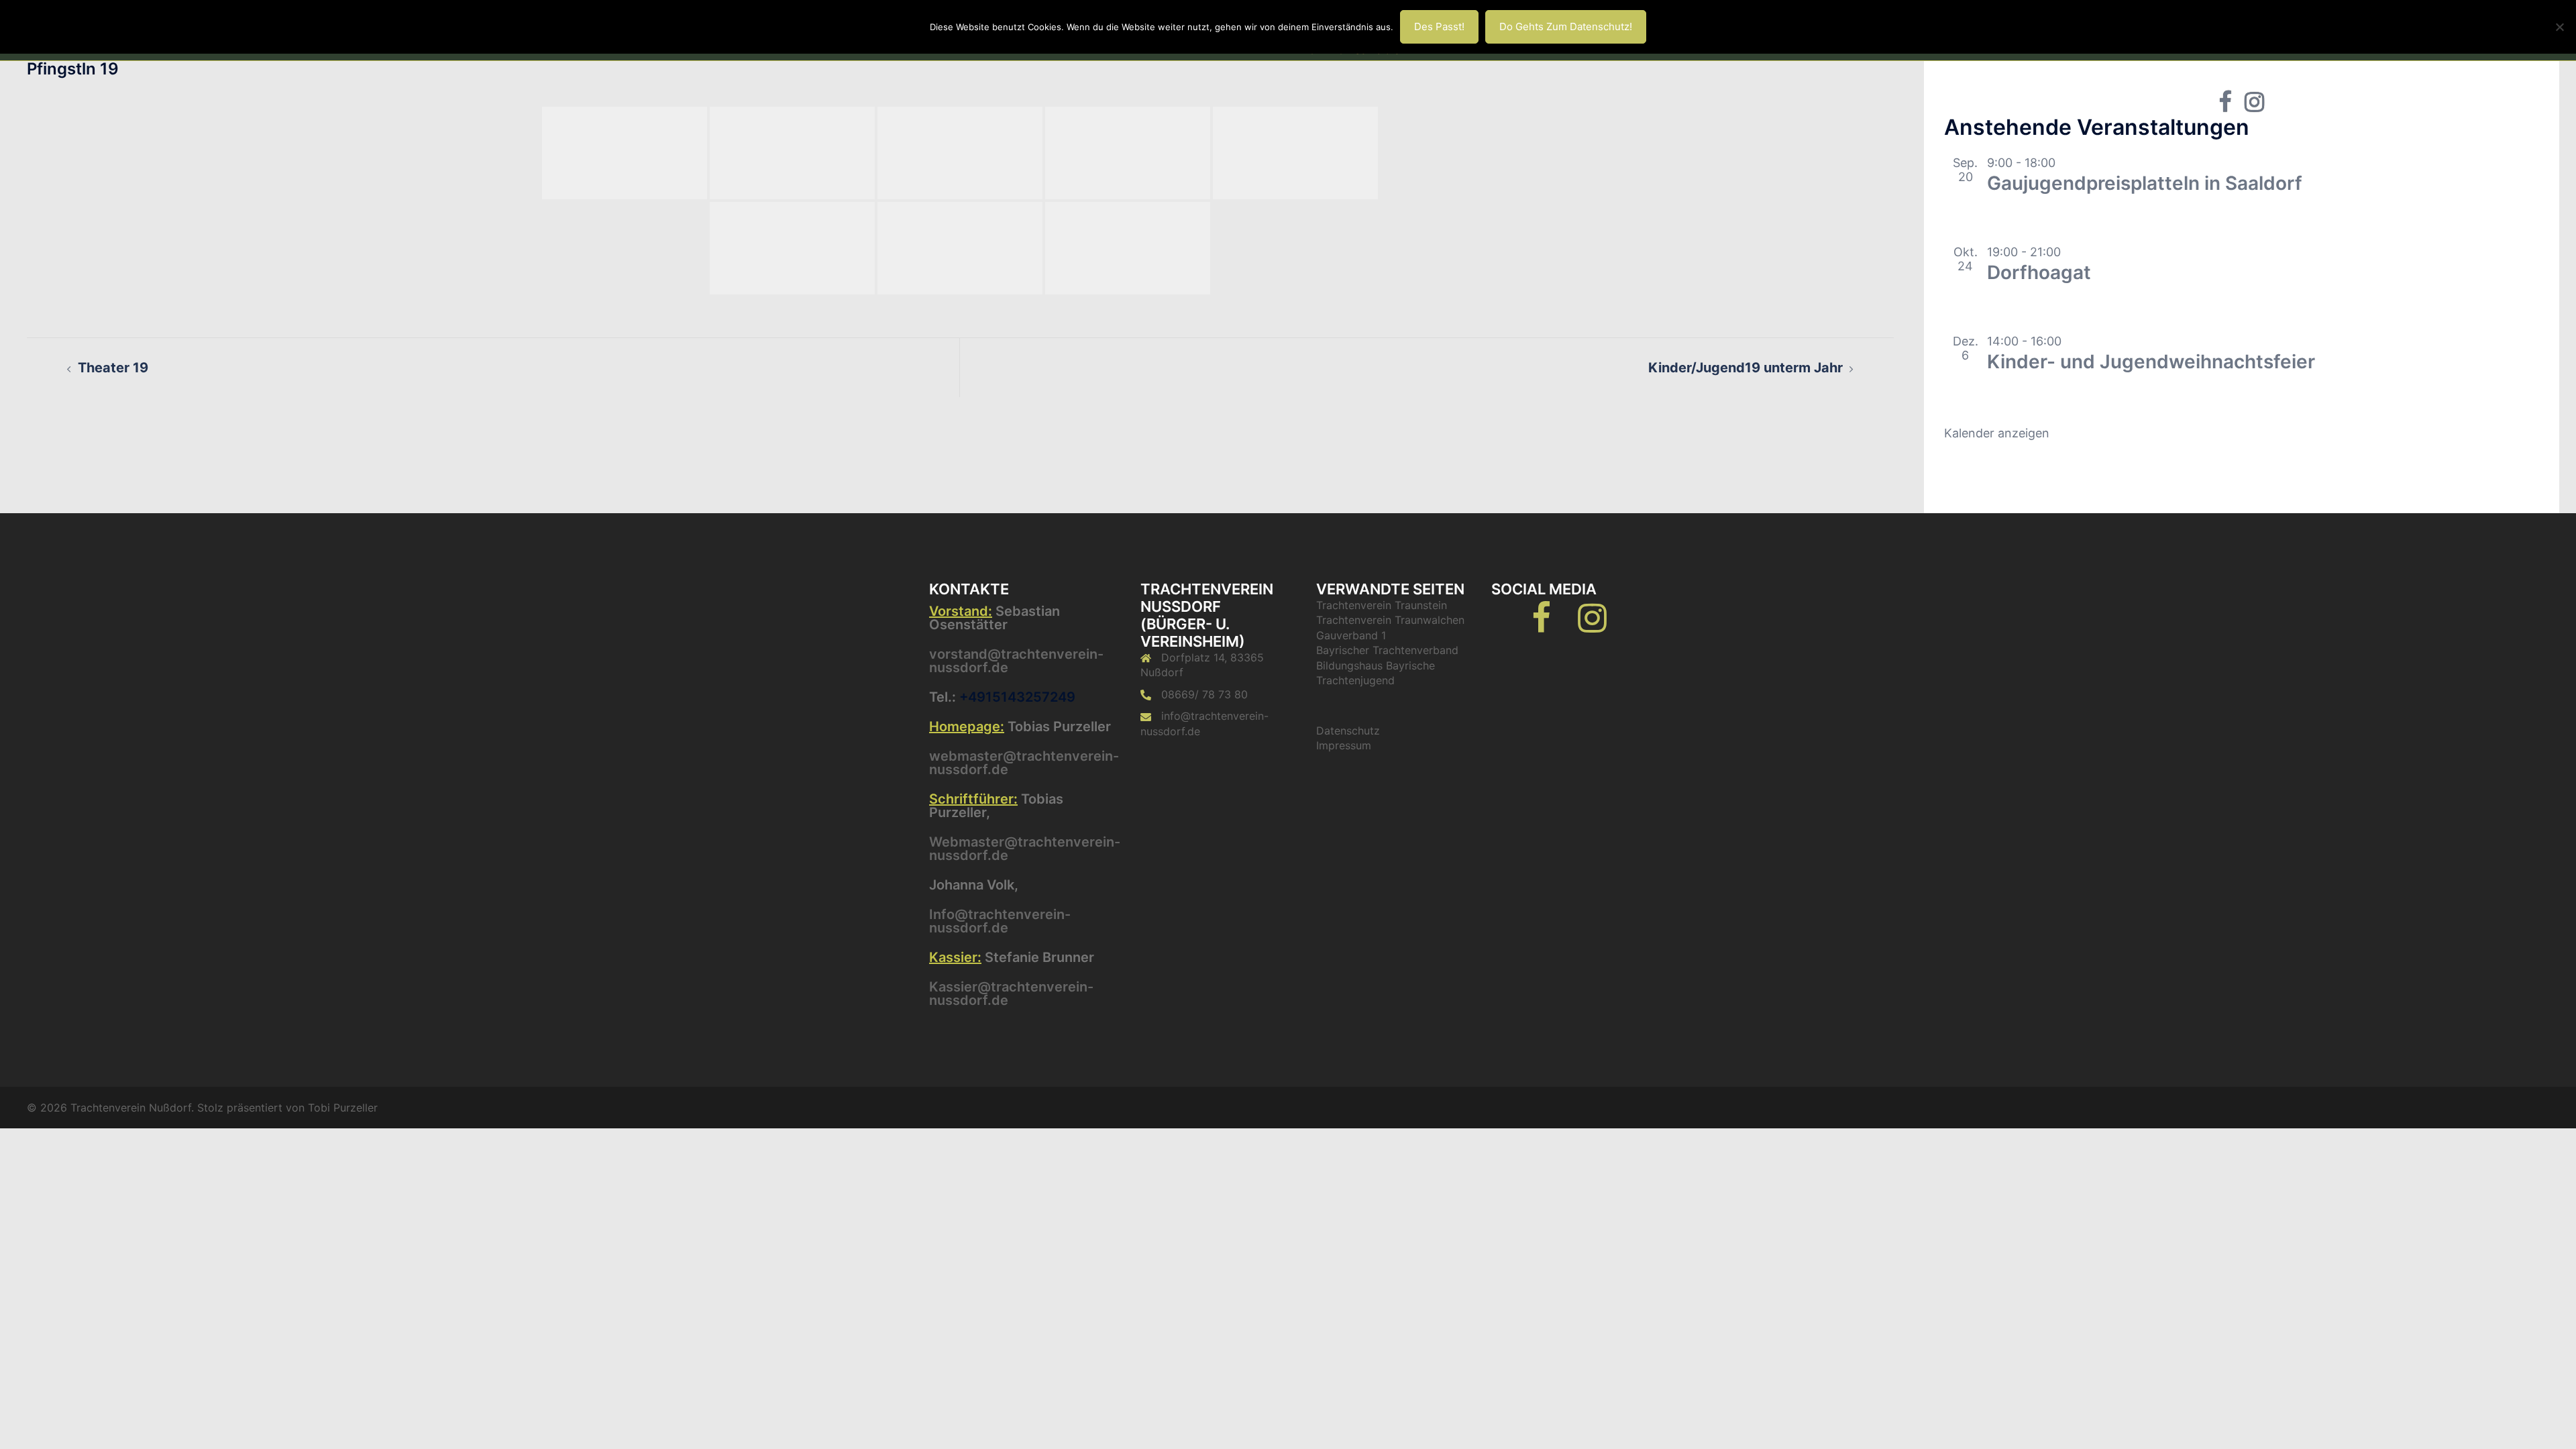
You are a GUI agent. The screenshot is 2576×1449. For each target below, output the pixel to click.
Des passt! (1439, 26)
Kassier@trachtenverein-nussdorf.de (1011, 994)
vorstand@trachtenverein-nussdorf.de (1016, 661)
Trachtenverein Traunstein (1382, 605)
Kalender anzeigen (1997, 433)
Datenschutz (1348, 731)
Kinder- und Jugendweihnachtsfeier (2151, 362)
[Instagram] (1592, 626)
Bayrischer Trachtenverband (1387, 650)
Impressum (1344, 745)
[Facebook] (1541, 626)
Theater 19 (113, 368)
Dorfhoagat (2039, 272)
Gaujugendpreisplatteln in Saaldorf (2145, 183)
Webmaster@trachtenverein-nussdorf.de (1025, 849)
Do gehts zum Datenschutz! (1566, 26)
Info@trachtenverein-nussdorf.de (1000, 921)
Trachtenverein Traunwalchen (1390, 620)
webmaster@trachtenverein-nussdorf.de (1024, 763)
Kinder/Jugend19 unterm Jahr (1746, 368)
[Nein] (2559, 27)
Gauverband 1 (1351, 635)
